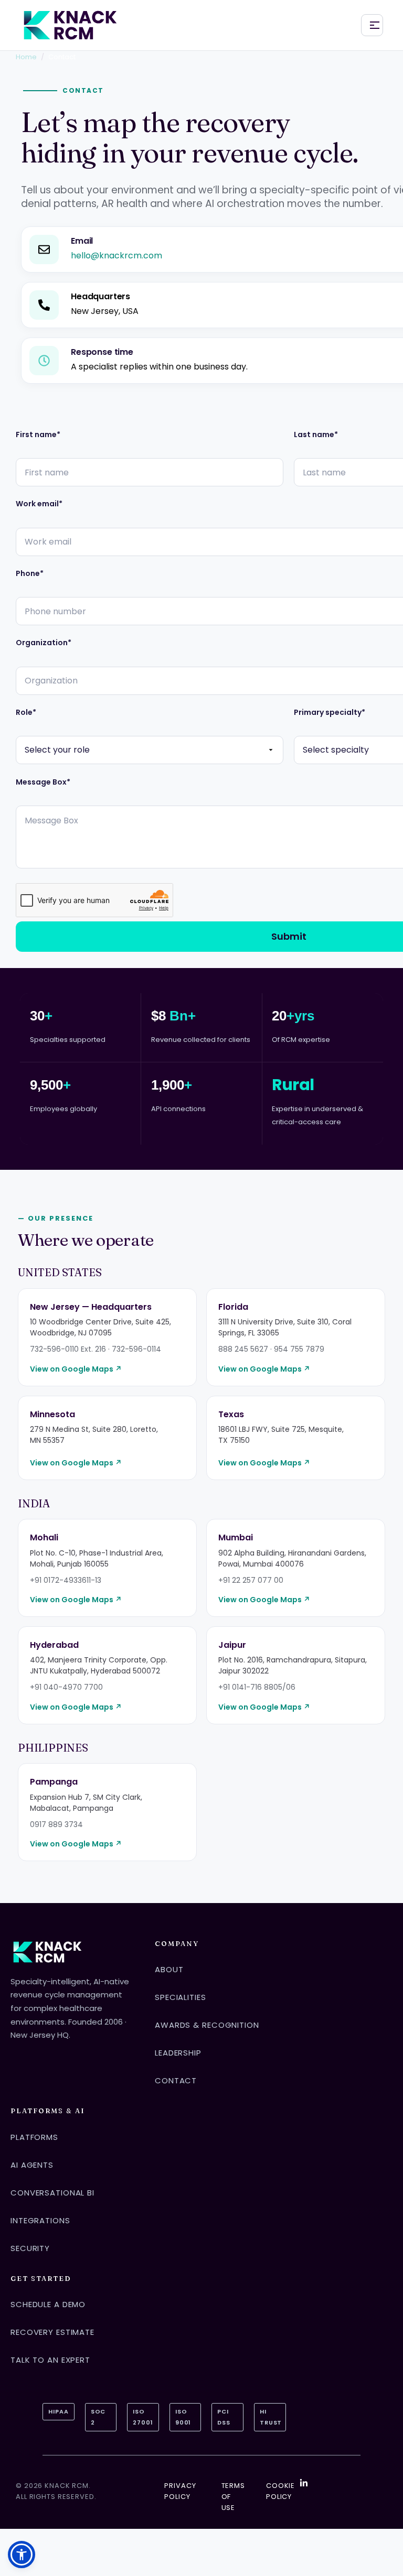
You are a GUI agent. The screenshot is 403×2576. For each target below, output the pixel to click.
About (169, 1969)
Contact (176, 2080)
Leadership (178, 2053)
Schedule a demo (48, 2304)
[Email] (44, 249)
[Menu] (372, 25)
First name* (38, 435)
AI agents (32, 2165)
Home (26, 57)
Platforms (34, 2137)
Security (30, 2248)
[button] (22, 2555)
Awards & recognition (207, 2025)
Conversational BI (52, 2193)
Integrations (40, 2220)
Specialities (181, 1997)
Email (82, 241)
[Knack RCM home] (70, 25)
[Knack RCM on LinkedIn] (304, 2483)
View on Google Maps (76, 1369)
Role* (26, 713)
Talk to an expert (50, 2360)
